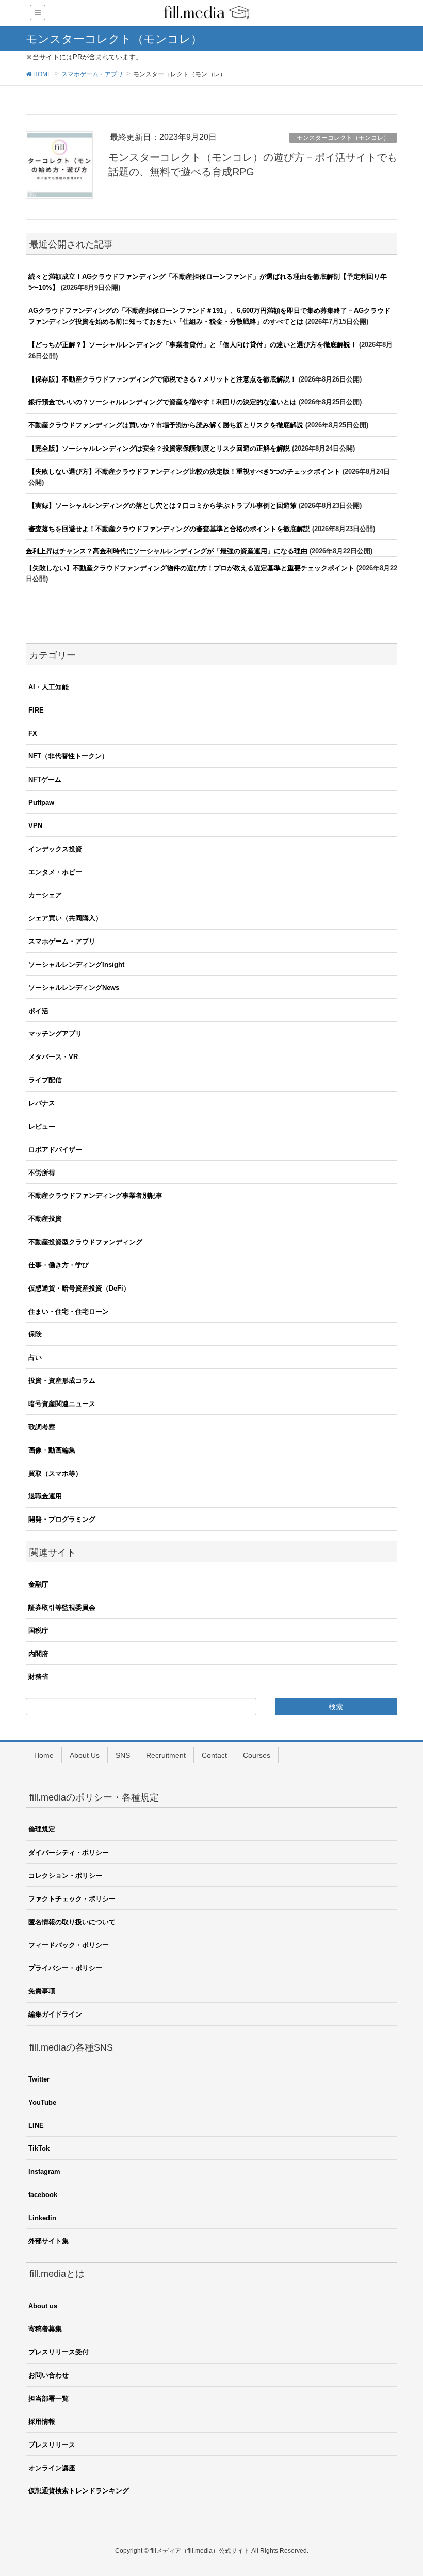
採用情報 (42, 2422)
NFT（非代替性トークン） (68, 756)
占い (35, 1357)
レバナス (42, 1103)
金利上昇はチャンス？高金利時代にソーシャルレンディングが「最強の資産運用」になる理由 (167, 551)
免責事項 (42, 1991)
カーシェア (45, 895)
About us (43, 2306)
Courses (257, 1755)
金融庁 (38, 1584)
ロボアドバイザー (55, 1150)
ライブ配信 (45, 1080)
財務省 (38, 1677)
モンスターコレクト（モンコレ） (343, 138)
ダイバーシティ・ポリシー (69, 1852)
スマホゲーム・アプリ (62, 941)
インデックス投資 (55, 849)
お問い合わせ (48, 2375)
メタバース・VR (53, 1057)
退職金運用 (45, 1496)
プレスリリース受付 (59, 2352)
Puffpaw (41, 803)
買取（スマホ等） (55, 1473)
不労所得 (42, 1173)
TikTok (39, 2148)
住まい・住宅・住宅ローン (69, 1311)
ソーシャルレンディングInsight (76, 964)
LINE (36, 2126)
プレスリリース (52, 2445)
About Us (85, 1755)
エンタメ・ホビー (55, 872)
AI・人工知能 (48, 687)
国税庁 (38, 1631)
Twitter (39, 2079)
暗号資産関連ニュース (62, 1404)
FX (33, 733)
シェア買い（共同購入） (65, 918)
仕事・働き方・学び (59, 1265)
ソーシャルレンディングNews (74, 988)
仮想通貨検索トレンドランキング (79, 2491)
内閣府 (38, 1654)
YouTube (42, 2102)
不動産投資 (45, 1219)
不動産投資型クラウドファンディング (85, 1242)
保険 (35, 1334)
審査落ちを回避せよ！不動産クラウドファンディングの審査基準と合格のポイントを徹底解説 (169, 529)
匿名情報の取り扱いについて (72, 1922)
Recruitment (166, 1755)
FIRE (36, 710)
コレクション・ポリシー (65, 1876)
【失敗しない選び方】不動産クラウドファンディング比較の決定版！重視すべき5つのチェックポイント (184, 472)
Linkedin (42, 2218)
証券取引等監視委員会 (62, 1607)
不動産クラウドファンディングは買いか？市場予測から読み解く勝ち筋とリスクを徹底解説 (166, 425)
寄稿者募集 (45, 2329)
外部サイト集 (48, 2241)
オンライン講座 (52, 2468)
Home (44, 1755)
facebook (43, 2195)
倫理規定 (42, 1829)
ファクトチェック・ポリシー (72, 1899)
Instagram (44, 2172)
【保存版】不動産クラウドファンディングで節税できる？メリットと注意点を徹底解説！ (162, 379)
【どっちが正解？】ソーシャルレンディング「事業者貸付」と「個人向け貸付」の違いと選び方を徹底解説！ (193, 345)
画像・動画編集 (52, 1450)
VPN (35, 826)
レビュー (42, 1126)
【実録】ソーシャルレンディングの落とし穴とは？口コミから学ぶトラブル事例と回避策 (162, 506)
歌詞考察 (42, 1427)
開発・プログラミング (62, 1519)
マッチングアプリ (55, 1034)
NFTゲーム (45, 779)
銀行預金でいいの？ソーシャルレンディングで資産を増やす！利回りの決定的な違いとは (162, 402)
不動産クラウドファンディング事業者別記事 (95, 1195)
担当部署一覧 (48, 2398)
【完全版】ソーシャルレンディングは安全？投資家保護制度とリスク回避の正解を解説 (159, 448)
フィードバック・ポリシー (69, 1945)
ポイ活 (38, 1011)
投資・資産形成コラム (62, 1381)
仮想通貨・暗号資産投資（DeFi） (79, 1288)
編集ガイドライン (55, 2014)
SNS (123, 1755)
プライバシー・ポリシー (65, 1968)
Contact (214, 1755)
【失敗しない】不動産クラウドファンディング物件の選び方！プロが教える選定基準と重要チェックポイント (190, 568)
